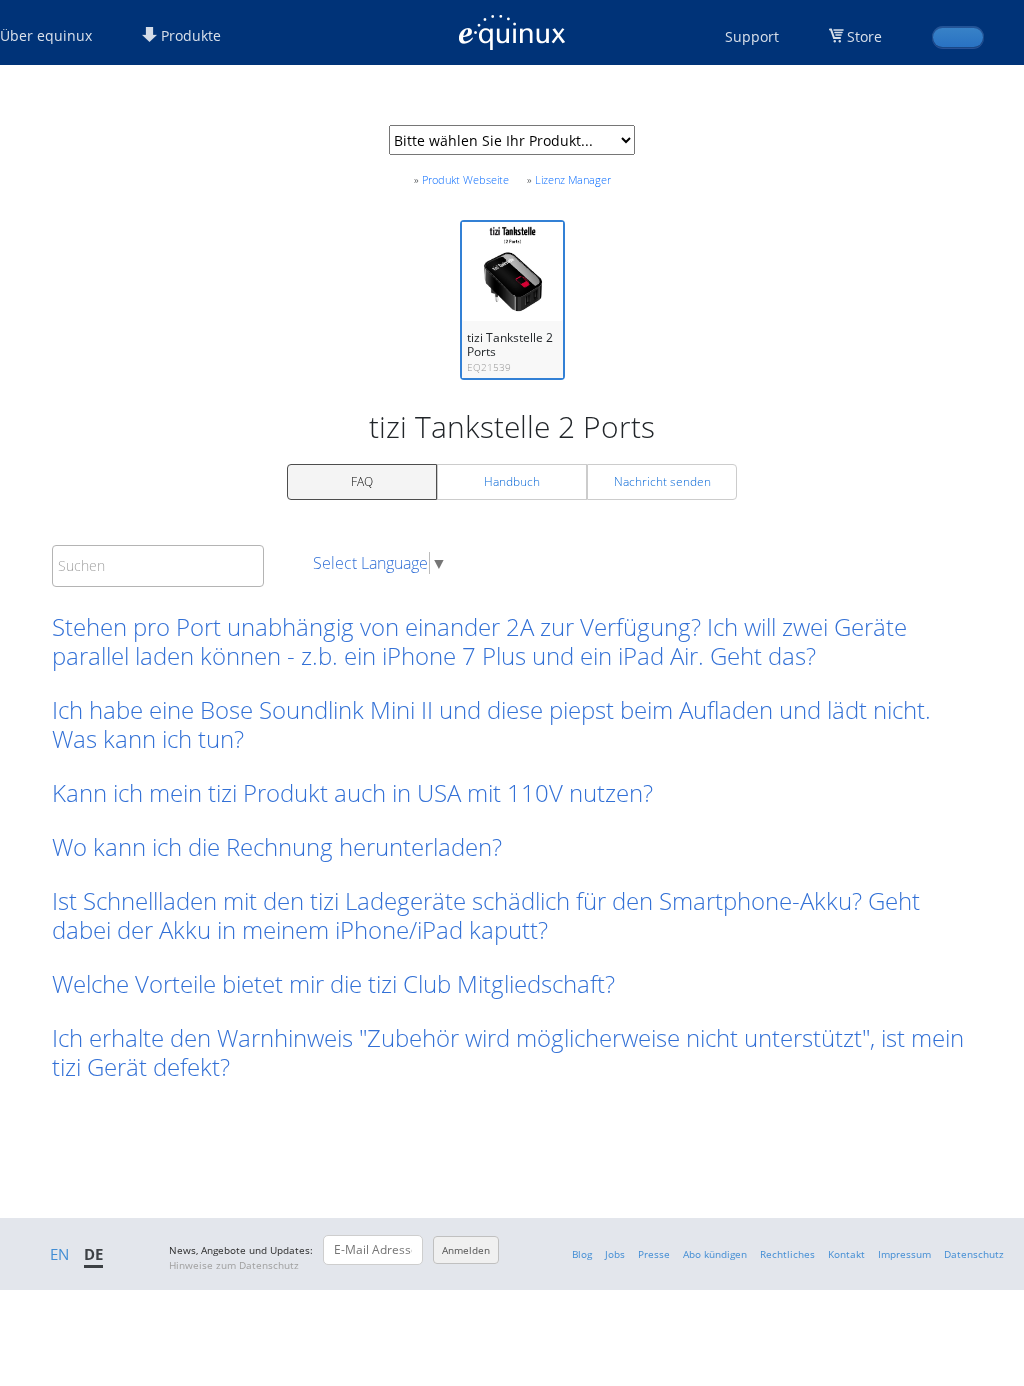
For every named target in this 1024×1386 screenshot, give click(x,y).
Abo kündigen (715, 1254)
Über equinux (46, 35)
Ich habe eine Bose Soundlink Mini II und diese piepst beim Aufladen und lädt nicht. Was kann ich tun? (491, 724)
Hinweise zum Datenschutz (234, 1265)
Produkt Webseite (465, 179)
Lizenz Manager (573, 179)
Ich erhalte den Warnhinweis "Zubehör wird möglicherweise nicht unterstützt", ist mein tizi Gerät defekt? (508, 1052)
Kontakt (846, 1254)
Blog (582, 1254)
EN (59, 1254)
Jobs (615, 1254)
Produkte (189, 35)
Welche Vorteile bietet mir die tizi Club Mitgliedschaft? (333, 983)
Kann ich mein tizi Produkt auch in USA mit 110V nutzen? (352, 792)
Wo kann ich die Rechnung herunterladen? (277, 846)
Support (752, 36)
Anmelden (466, 1250)
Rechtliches (787, 1254)
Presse (654, 1254)
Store (864, 36)
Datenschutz (974, 1254)
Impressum (904, 1254)
